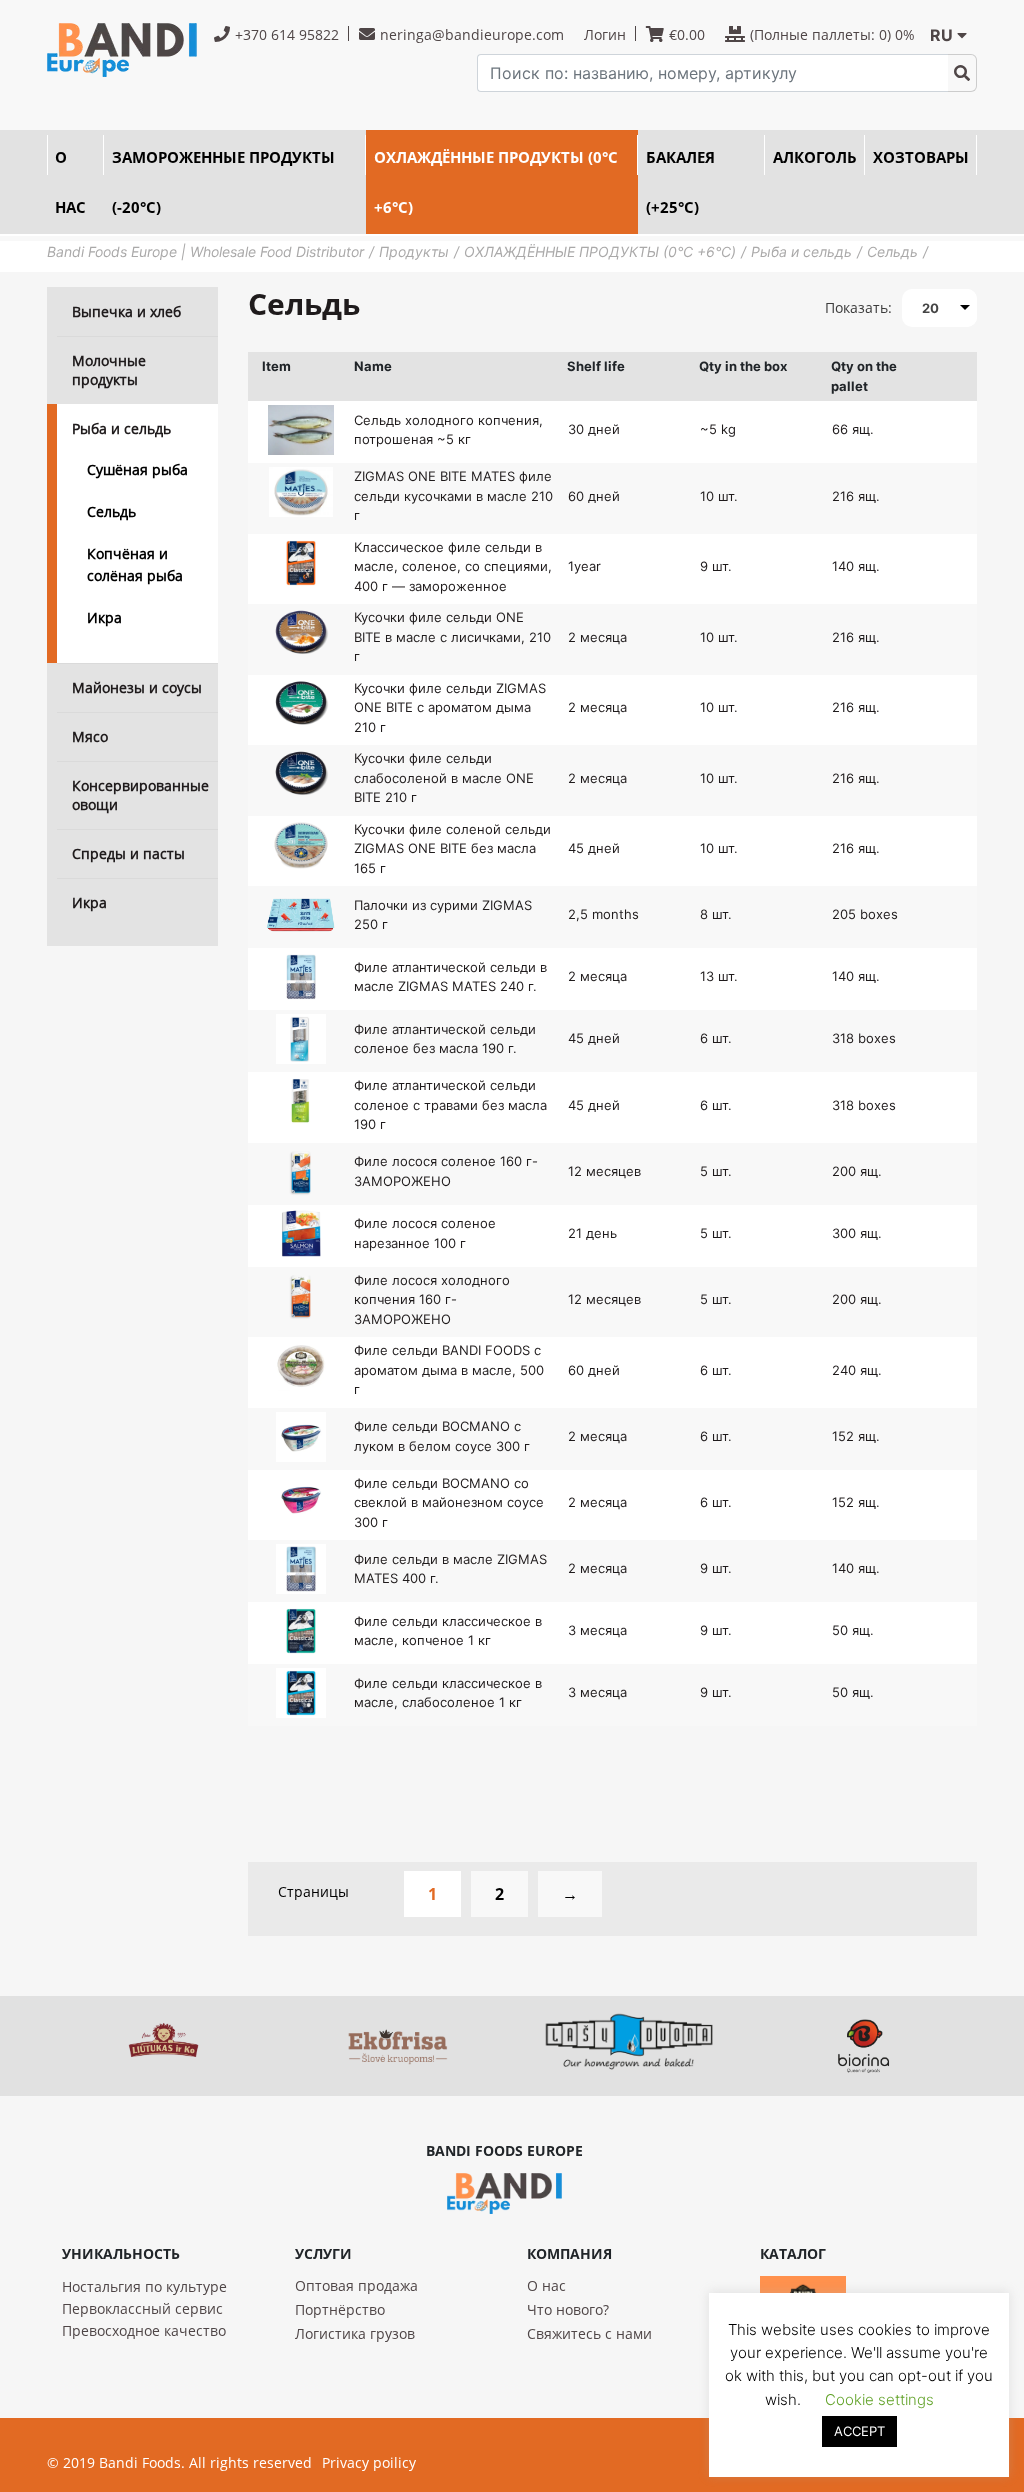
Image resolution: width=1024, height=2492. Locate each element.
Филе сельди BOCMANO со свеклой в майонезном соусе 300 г (449, 1502)
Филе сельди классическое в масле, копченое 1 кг (448, 1631)
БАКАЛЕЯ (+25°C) (680, 182)
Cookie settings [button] (879, 2399)
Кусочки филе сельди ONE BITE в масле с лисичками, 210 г (452, 636)
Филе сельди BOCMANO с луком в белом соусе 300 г (442, 1436)
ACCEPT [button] (859, 2431)
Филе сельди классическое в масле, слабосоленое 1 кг (448, 1693)
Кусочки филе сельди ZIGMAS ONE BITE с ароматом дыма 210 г (450, 707)
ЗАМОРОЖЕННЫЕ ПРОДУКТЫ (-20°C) (223, 182)
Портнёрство (340, 2309)
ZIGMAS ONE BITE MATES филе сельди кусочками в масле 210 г (453, 495)
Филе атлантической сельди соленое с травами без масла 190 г (450, 1104)
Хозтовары (921, 157)
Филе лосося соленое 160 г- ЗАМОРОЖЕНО (446, 1171)
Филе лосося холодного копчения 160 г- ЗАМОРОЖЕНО (432, 1299)
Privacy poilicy (369, 2462)
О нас (546, 2285)
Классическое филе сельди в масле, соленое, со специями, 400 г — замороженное (453, 566)
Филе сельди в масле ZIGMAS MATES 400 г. (450, 1569)
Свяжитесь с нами (589, 2333)
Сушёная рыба (137, 469)
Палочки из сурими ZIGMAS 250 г (443, 915)
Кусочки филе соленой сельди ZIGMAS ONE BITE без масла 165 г (452, 848)
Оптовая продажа (356, 2285)
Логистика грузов (355, 2333)
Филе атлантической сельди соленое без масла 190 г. (445, 1039)
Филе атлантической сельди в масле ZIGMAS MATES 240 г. (450, 977)
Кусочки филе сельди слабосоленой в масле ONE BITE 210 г (444, 777)
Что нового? (568, 2309)
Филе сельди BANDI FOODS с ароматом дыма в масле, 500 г (449, 1369)
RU (941, 35)
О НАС (70, 182)
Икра (104, 617)
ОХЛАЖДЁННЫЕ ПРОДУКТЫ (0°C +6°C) (496, 182)
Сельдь (111, 511)
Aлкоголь (815, 157)
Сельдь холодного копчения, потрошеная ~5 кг (448, 430)
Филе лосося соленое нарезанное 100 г (425, 1233)
